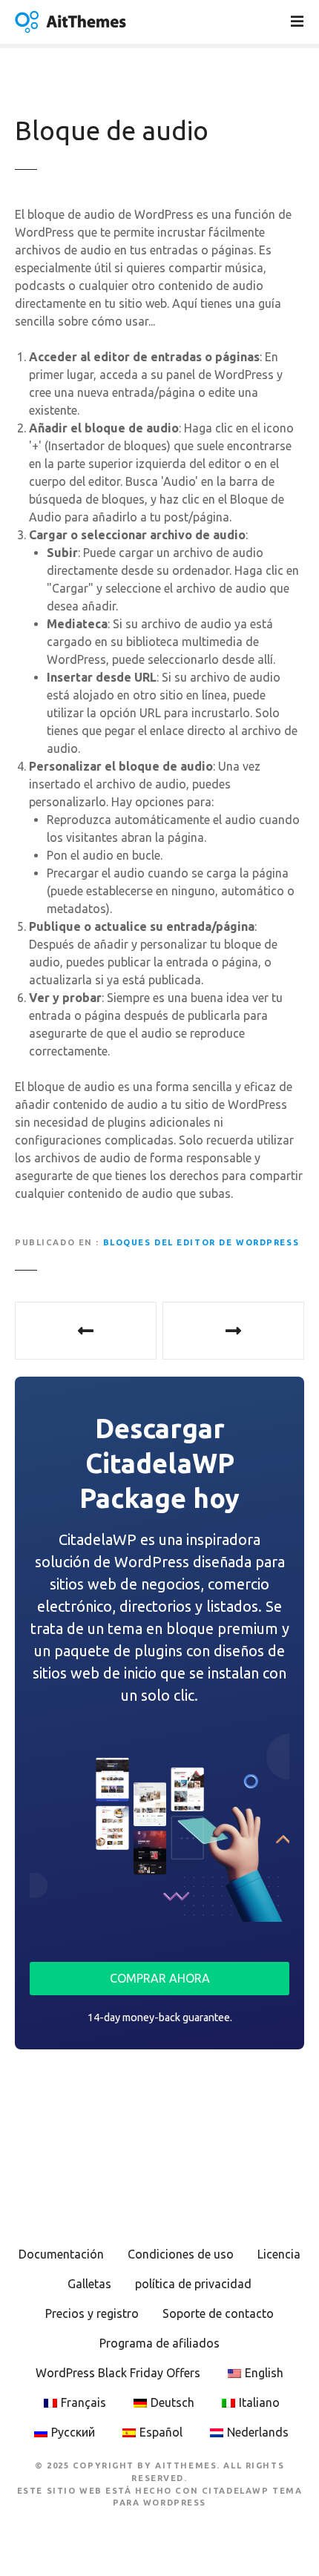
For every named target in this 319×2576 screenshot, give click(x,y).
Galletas (89, 2284)
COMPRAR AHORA (160, 1978)
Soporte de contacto (218, 2313)
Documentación (61, 2254)
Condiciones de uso (181, 2254)
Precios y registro (92, 2313)
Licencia (279, 2254)
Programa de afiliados (159, 2343)
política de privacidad (193, 2284)
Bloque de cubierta (233, 1331)
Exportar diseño (86, 1331)
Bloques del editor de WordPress (201, 1242)
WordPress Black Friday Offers (118, 2373)
